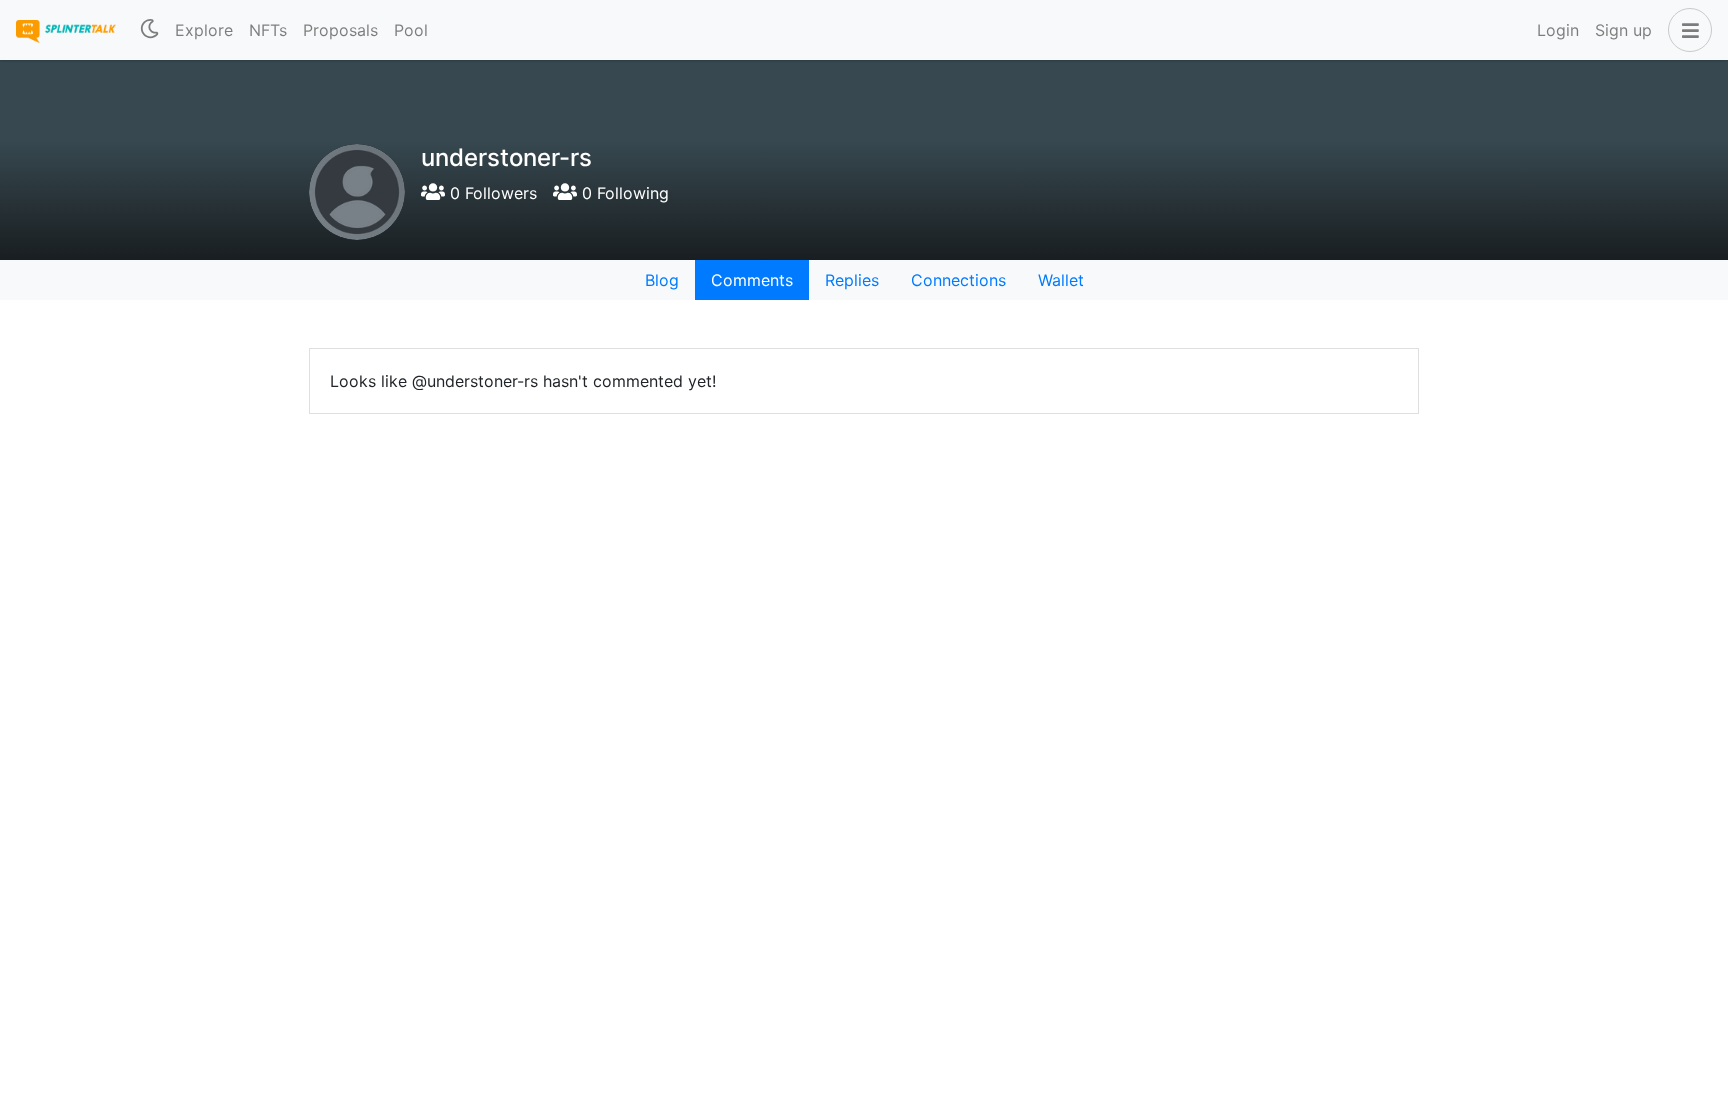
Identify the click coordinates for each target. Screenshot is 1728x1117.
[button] (1686, 30)
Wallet (1061, 280)
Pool (411, 30)
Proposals (340, 30)
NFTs (268, 30)
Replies (852, 280)
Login (1558, 30)
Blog (662, 280)
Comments (752, 280)
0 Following (623, 193)
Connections (958, 280)
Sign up (1623, 30)
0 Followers (491, 193)
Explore (204, 30)
